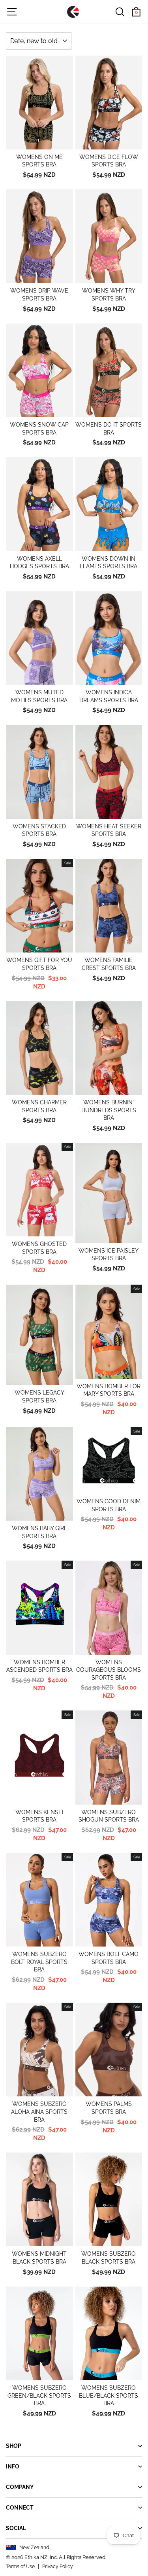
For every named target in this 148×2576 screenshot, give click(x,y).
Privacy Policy (58, 2567)
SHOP (14, 2446)
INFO (13, 2466)
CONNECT (20, 2508)
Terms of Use (20, 2567)
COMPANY (20, 2487)
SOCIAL (16, 2528)
